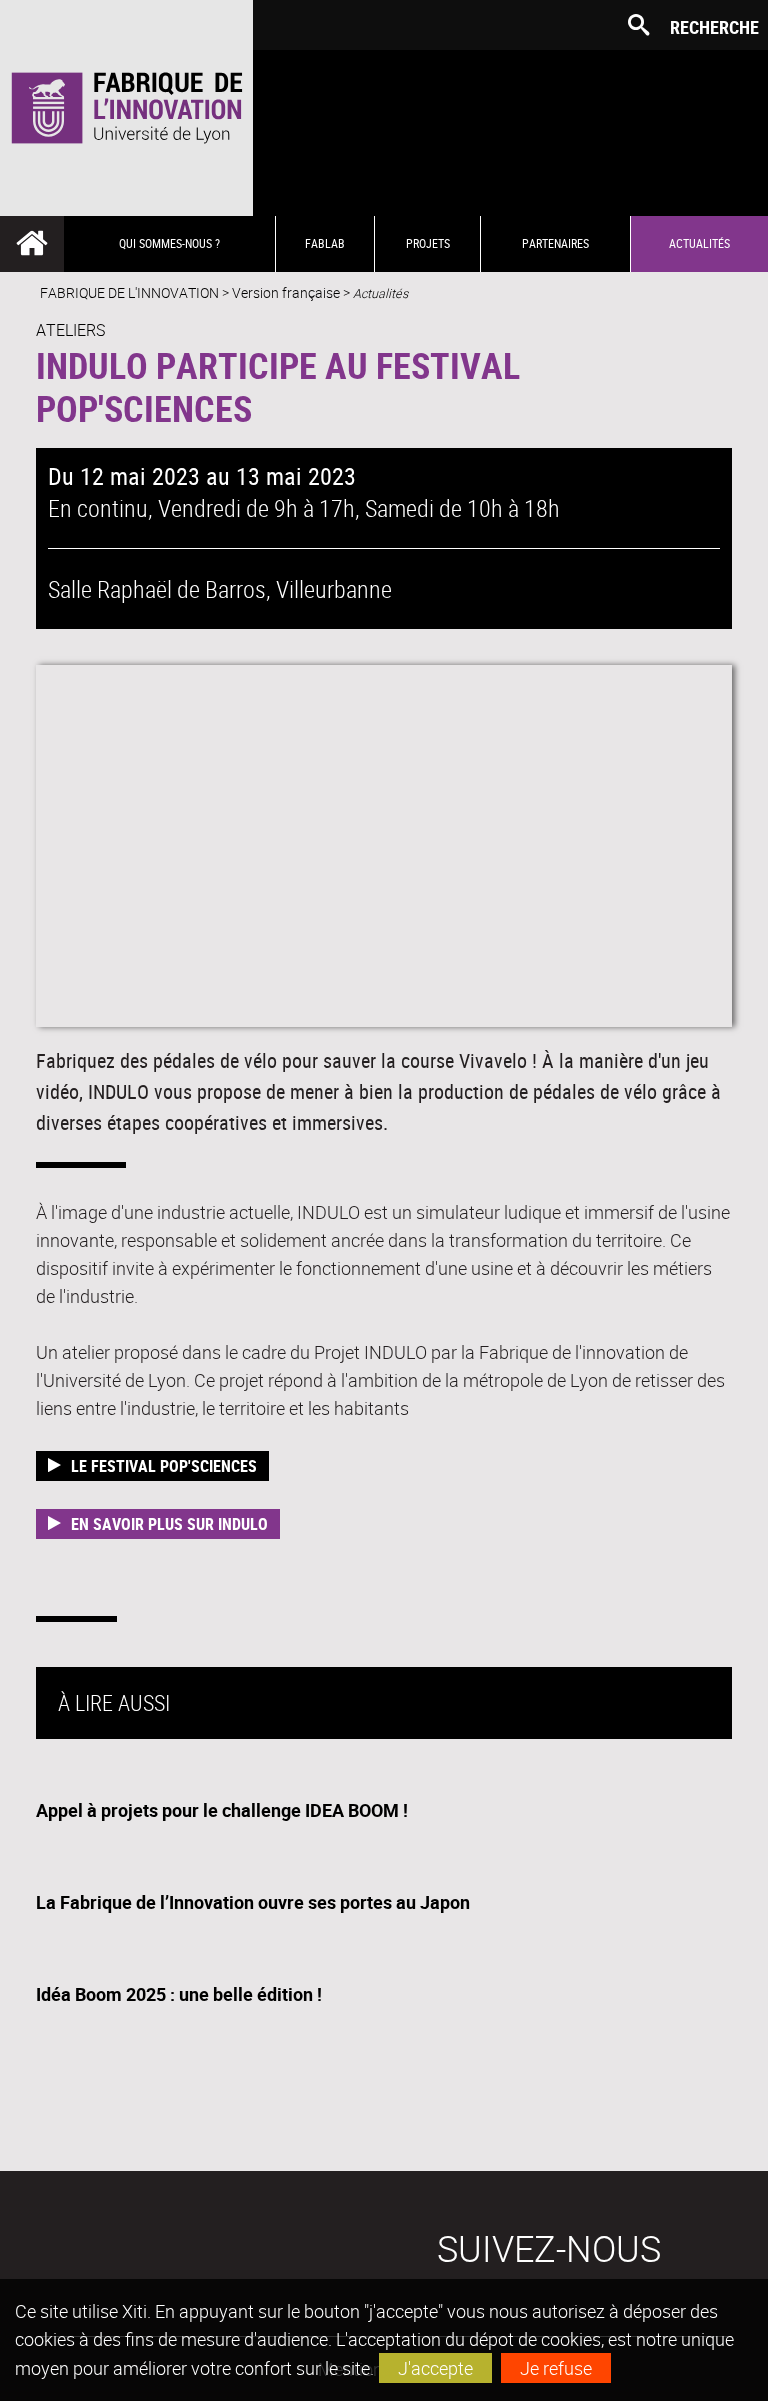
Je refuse (556, 2368)
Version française (286, 292)
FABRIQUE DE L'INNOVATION (129, 292)
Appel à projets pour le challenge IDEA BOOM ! (222, 1810)
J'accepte (435, 2368)
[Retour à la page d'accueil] (126, 108)
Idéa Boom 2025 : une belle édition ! (179, 1994)
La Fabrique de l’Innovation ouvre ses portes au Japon (253, 1902)
